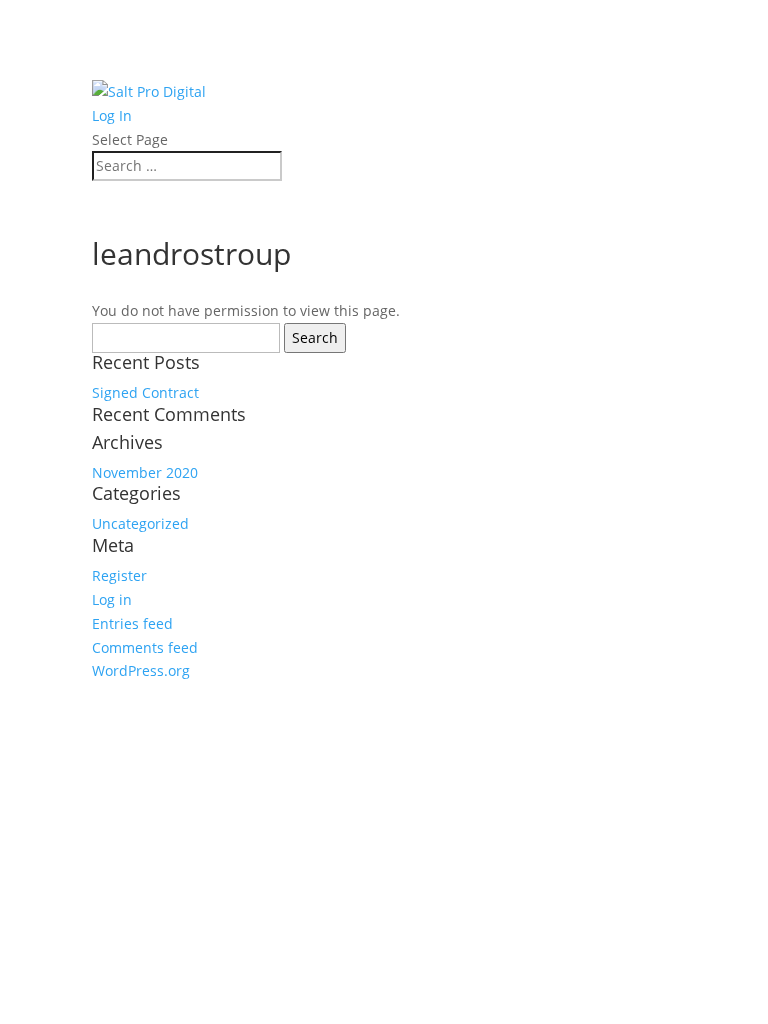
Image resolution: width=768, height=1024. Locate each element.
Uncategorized (140, 523)
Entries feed (132, 623)
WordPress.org (141, 670)
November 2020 (145, 472)
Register (119, 575)
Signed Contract (145, 392)
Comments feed (145, 647)
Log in (112, 599)
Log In (112, 115)
